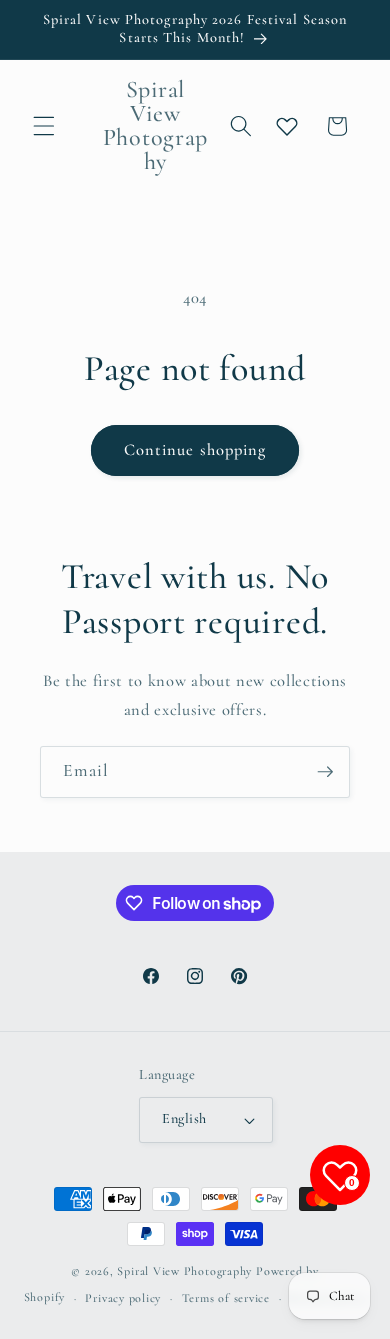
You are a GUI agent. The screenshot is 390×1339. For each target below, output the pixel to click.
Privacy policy (123, 1298)
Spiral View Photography (184, 1271)
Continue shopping (195, 450)
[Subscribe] (325, 772)
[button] (44, 126)
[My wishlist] (287, 126)
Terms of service (226, 1298)
